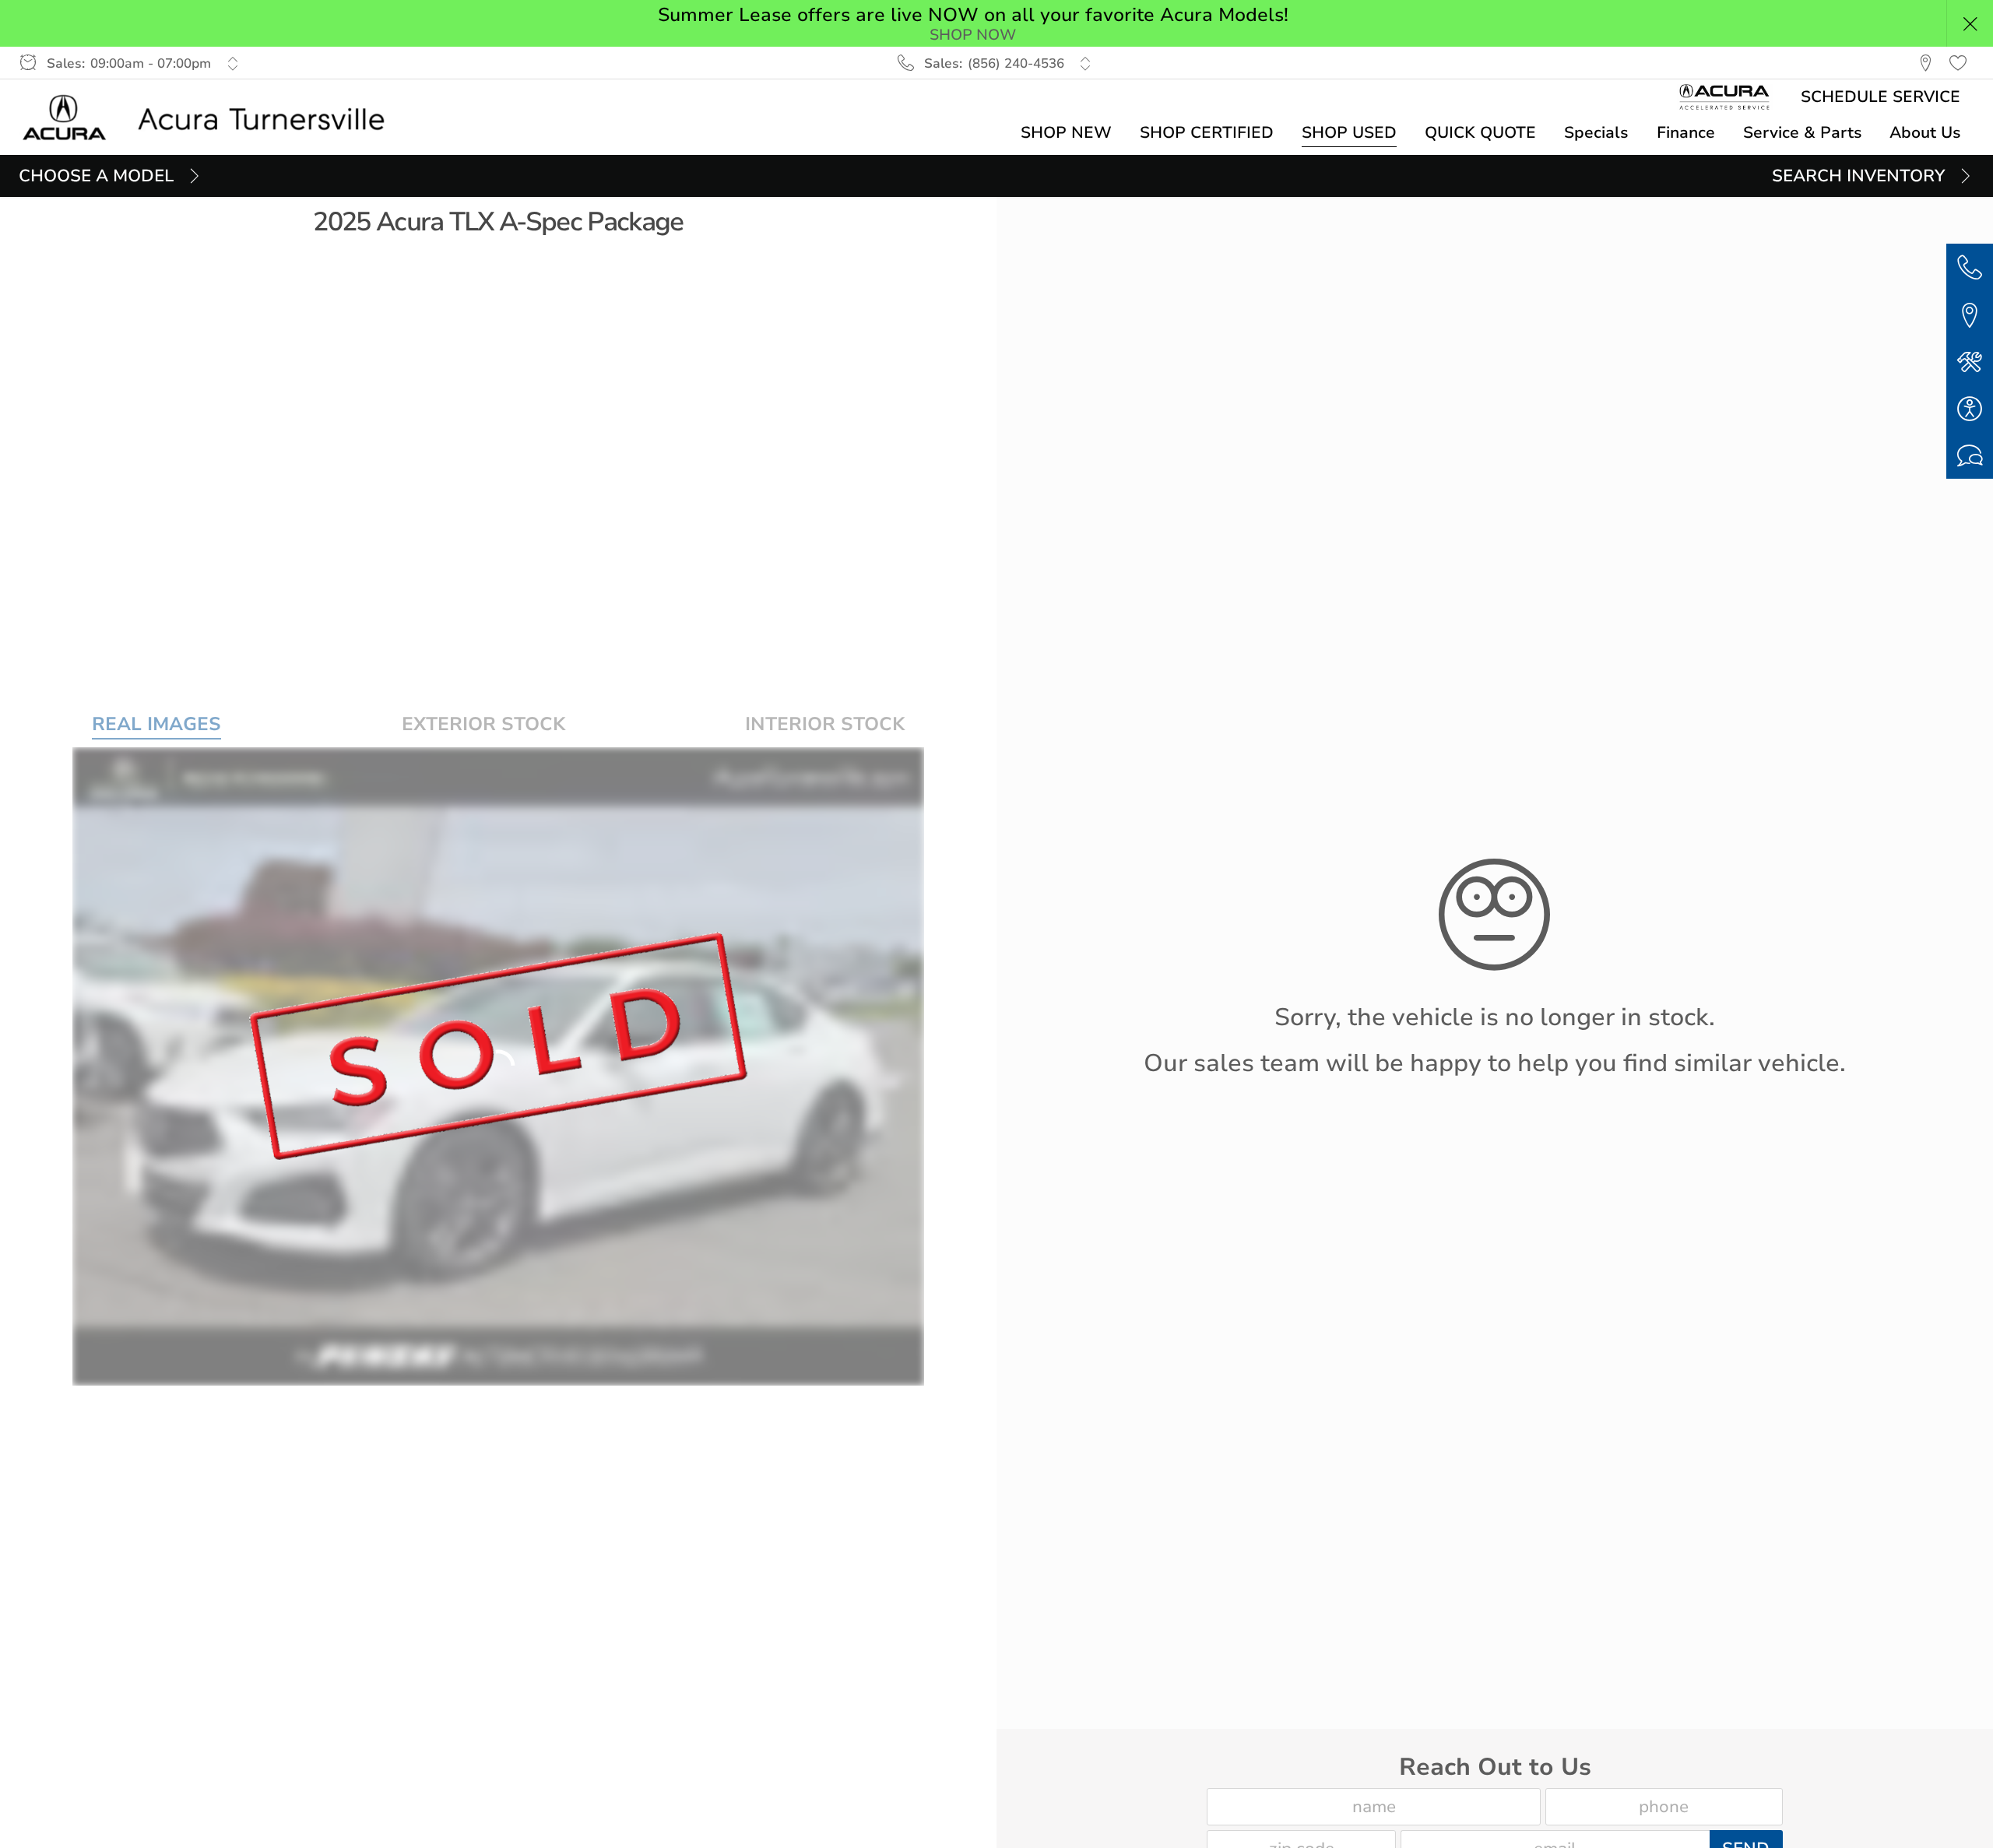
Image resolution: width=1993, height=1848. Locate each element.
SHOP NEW (1066, 132)
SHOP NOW (973, 35)
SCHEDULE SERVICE (1881, 97)
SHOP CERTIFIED (1207, 132)
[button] (1970, 23)
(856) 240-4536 (1016, 63)
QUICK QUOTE (1480, 132)
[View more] (232, 63)
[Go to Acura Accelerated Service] (1725, 97)
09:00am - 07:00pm (151, 63)
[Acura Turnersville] (213, 118)
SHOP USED (1349, 132)
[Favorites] (1958, 63)
